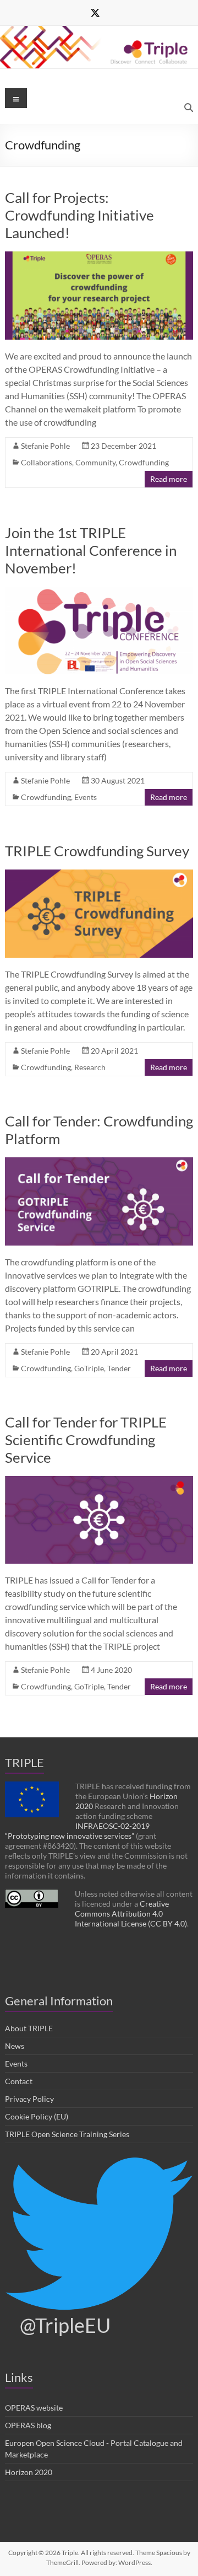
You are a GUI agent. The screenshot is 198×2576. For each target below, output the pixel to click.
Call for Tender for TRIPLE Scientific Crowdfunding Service (86, 1440)
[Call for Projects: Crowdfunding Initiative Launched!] (99, 257)
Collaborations (46, 462)
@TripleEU (65, 2325)
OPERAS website (34, 2408)
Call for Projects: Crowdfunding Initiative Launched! (79, 215)
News (15, 2046)
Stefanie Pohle (45, 446)
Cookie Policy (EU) (37, 2116)
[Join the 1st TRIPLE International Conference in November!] (99, 592)
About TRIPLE (29, 2028)
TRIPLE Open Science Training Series (67, 2134)
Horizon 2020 (29, 2472)
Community (95, 462)
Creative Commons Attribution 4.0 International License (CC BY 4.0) (131, 1914)
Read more (169, 479)
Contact (19, 2081)
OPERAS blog (28, 2425)
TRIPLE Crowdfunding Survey (97, 851)
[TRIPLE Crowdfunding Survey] (99, 875)
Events (86, 797)
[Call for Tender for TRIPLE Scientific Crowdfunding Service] (99, 1481)
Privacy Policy (29, 2099)
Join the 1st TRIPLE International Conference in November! (91, 550)
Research (90, 1067)
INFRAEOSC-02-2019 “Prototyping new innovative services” (77, 1831)
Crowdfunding (144, 462)
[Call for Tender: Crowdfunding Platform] (99, 1163)
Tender (119, 1368)
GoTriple (89, 1368)
